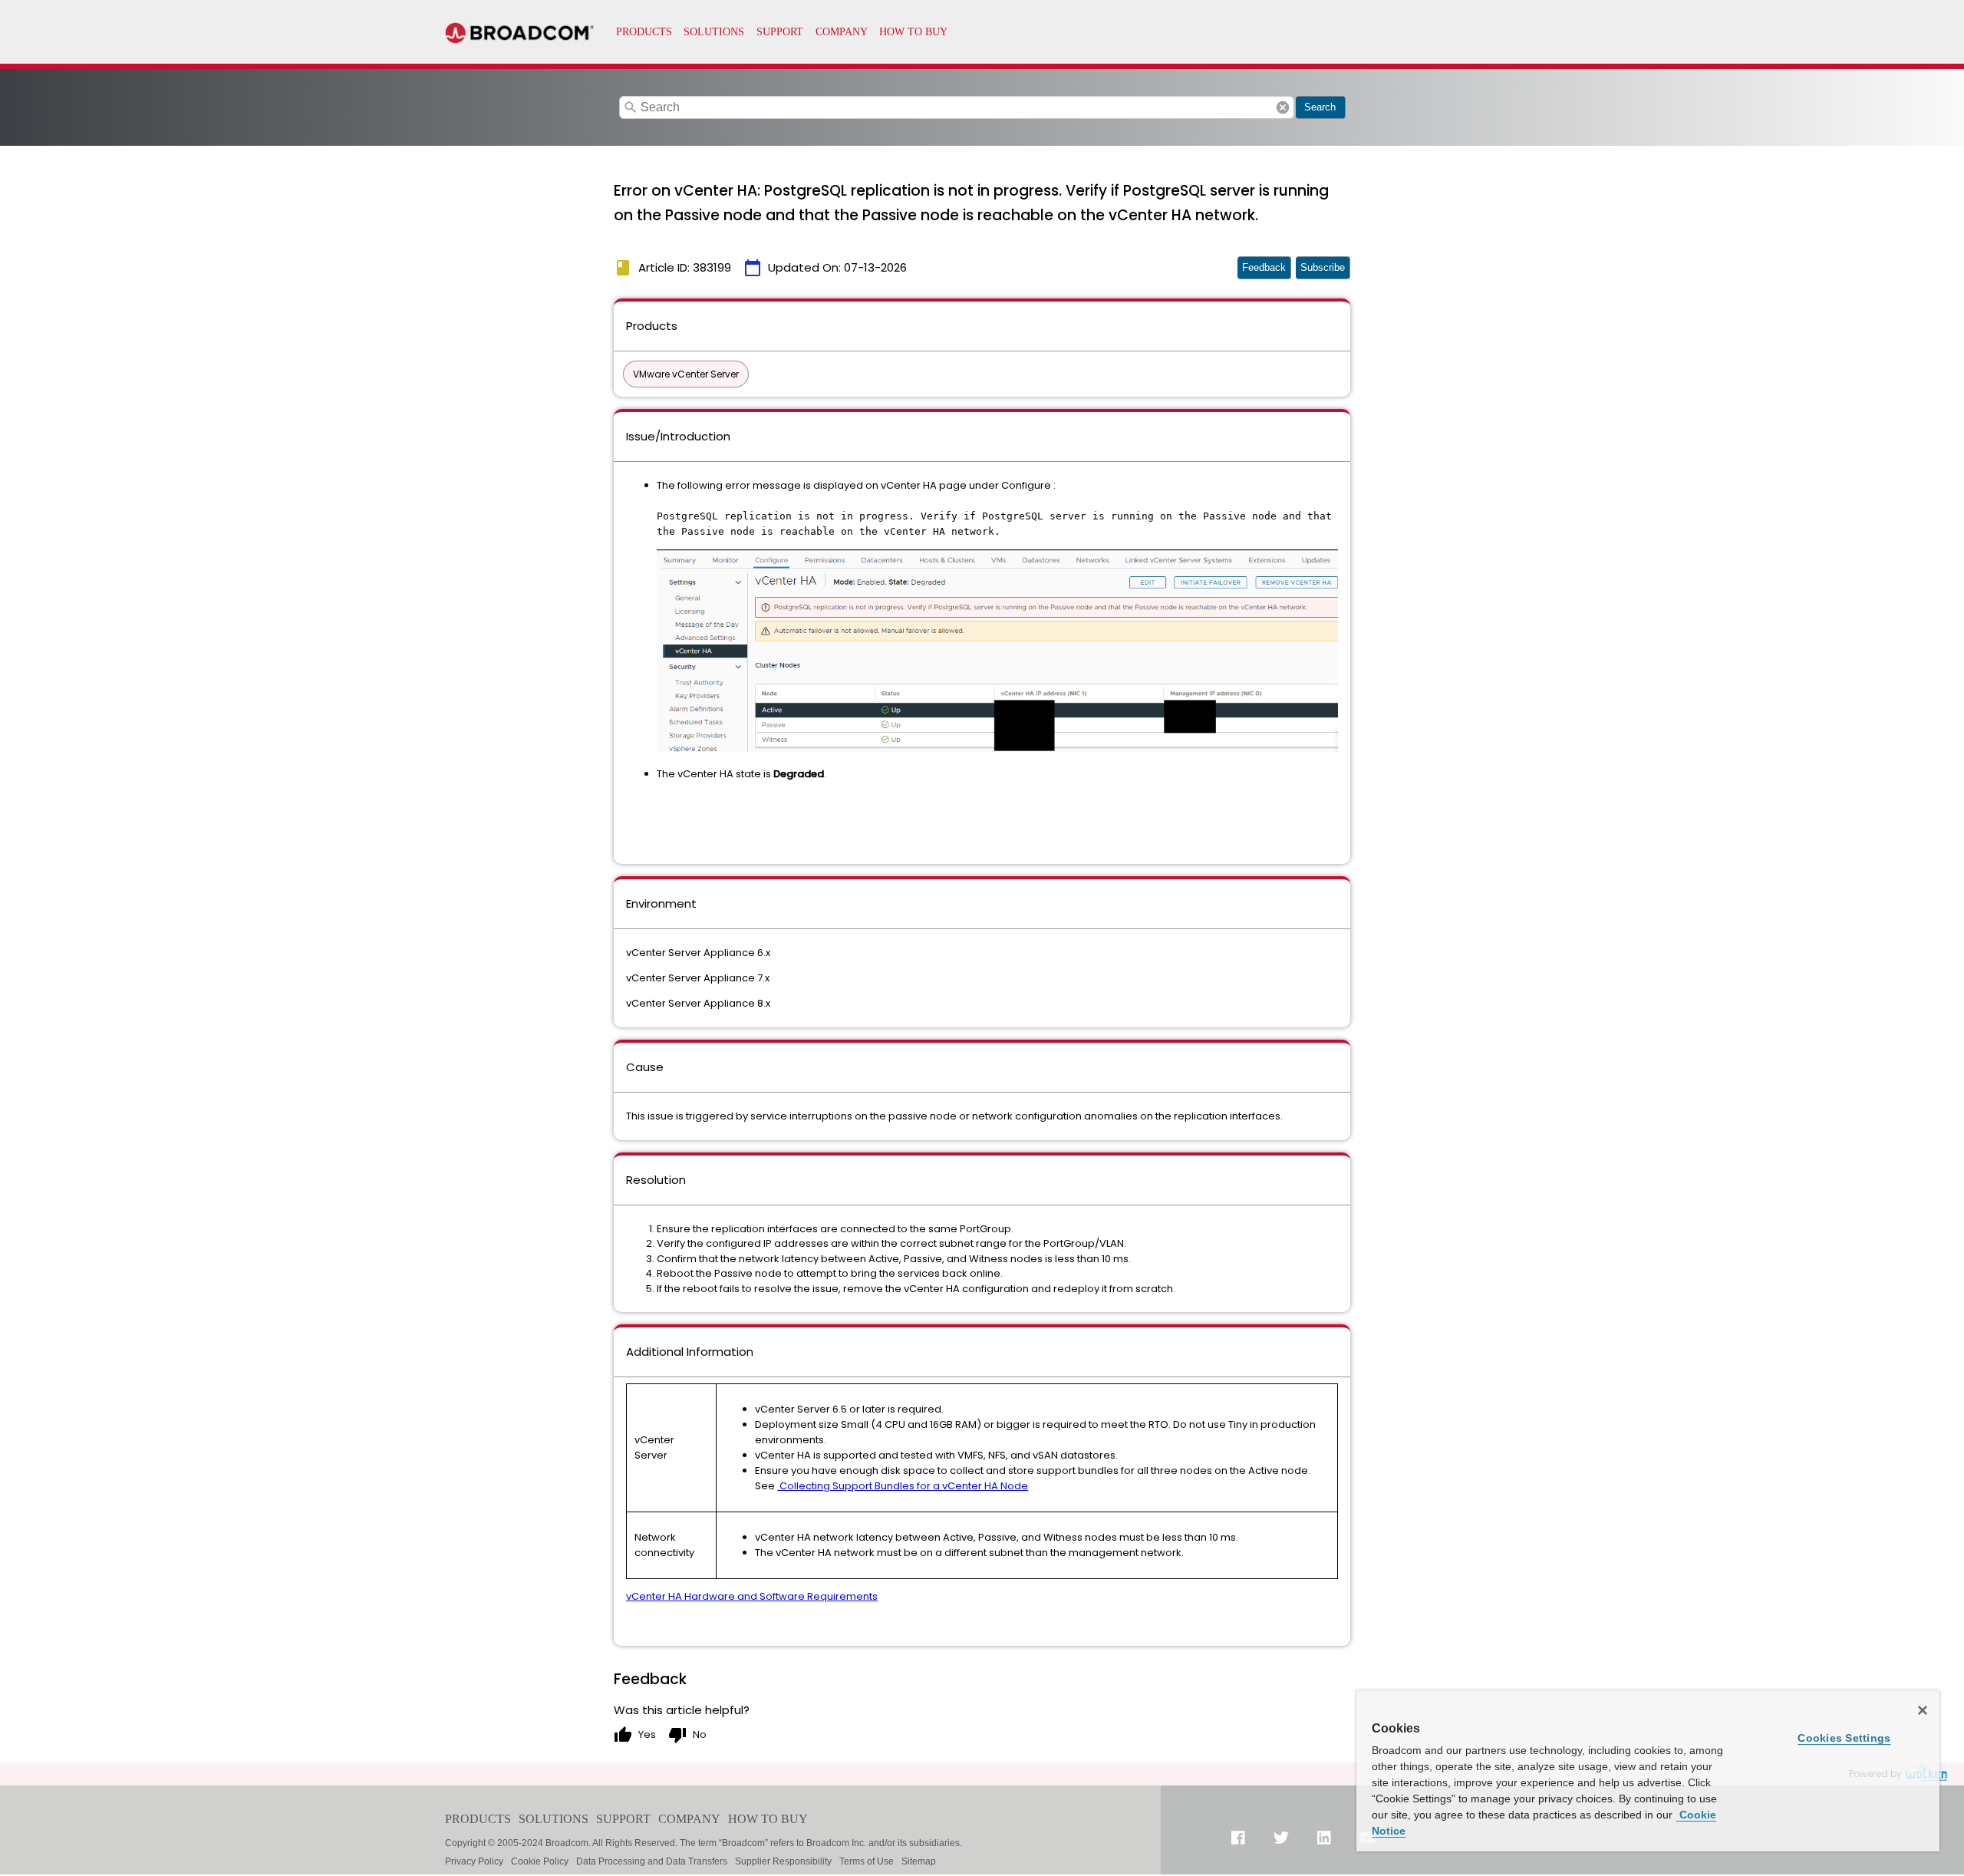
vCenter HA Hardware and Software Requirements (752, 1596)
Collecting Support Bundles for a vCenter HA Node (903, 1486)
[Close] (1923, 1710)
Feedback (1264, 267)
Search (1320, 107)
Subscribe (1323, 267)
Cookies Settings (1844, 1738)
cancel (1283, 107)
